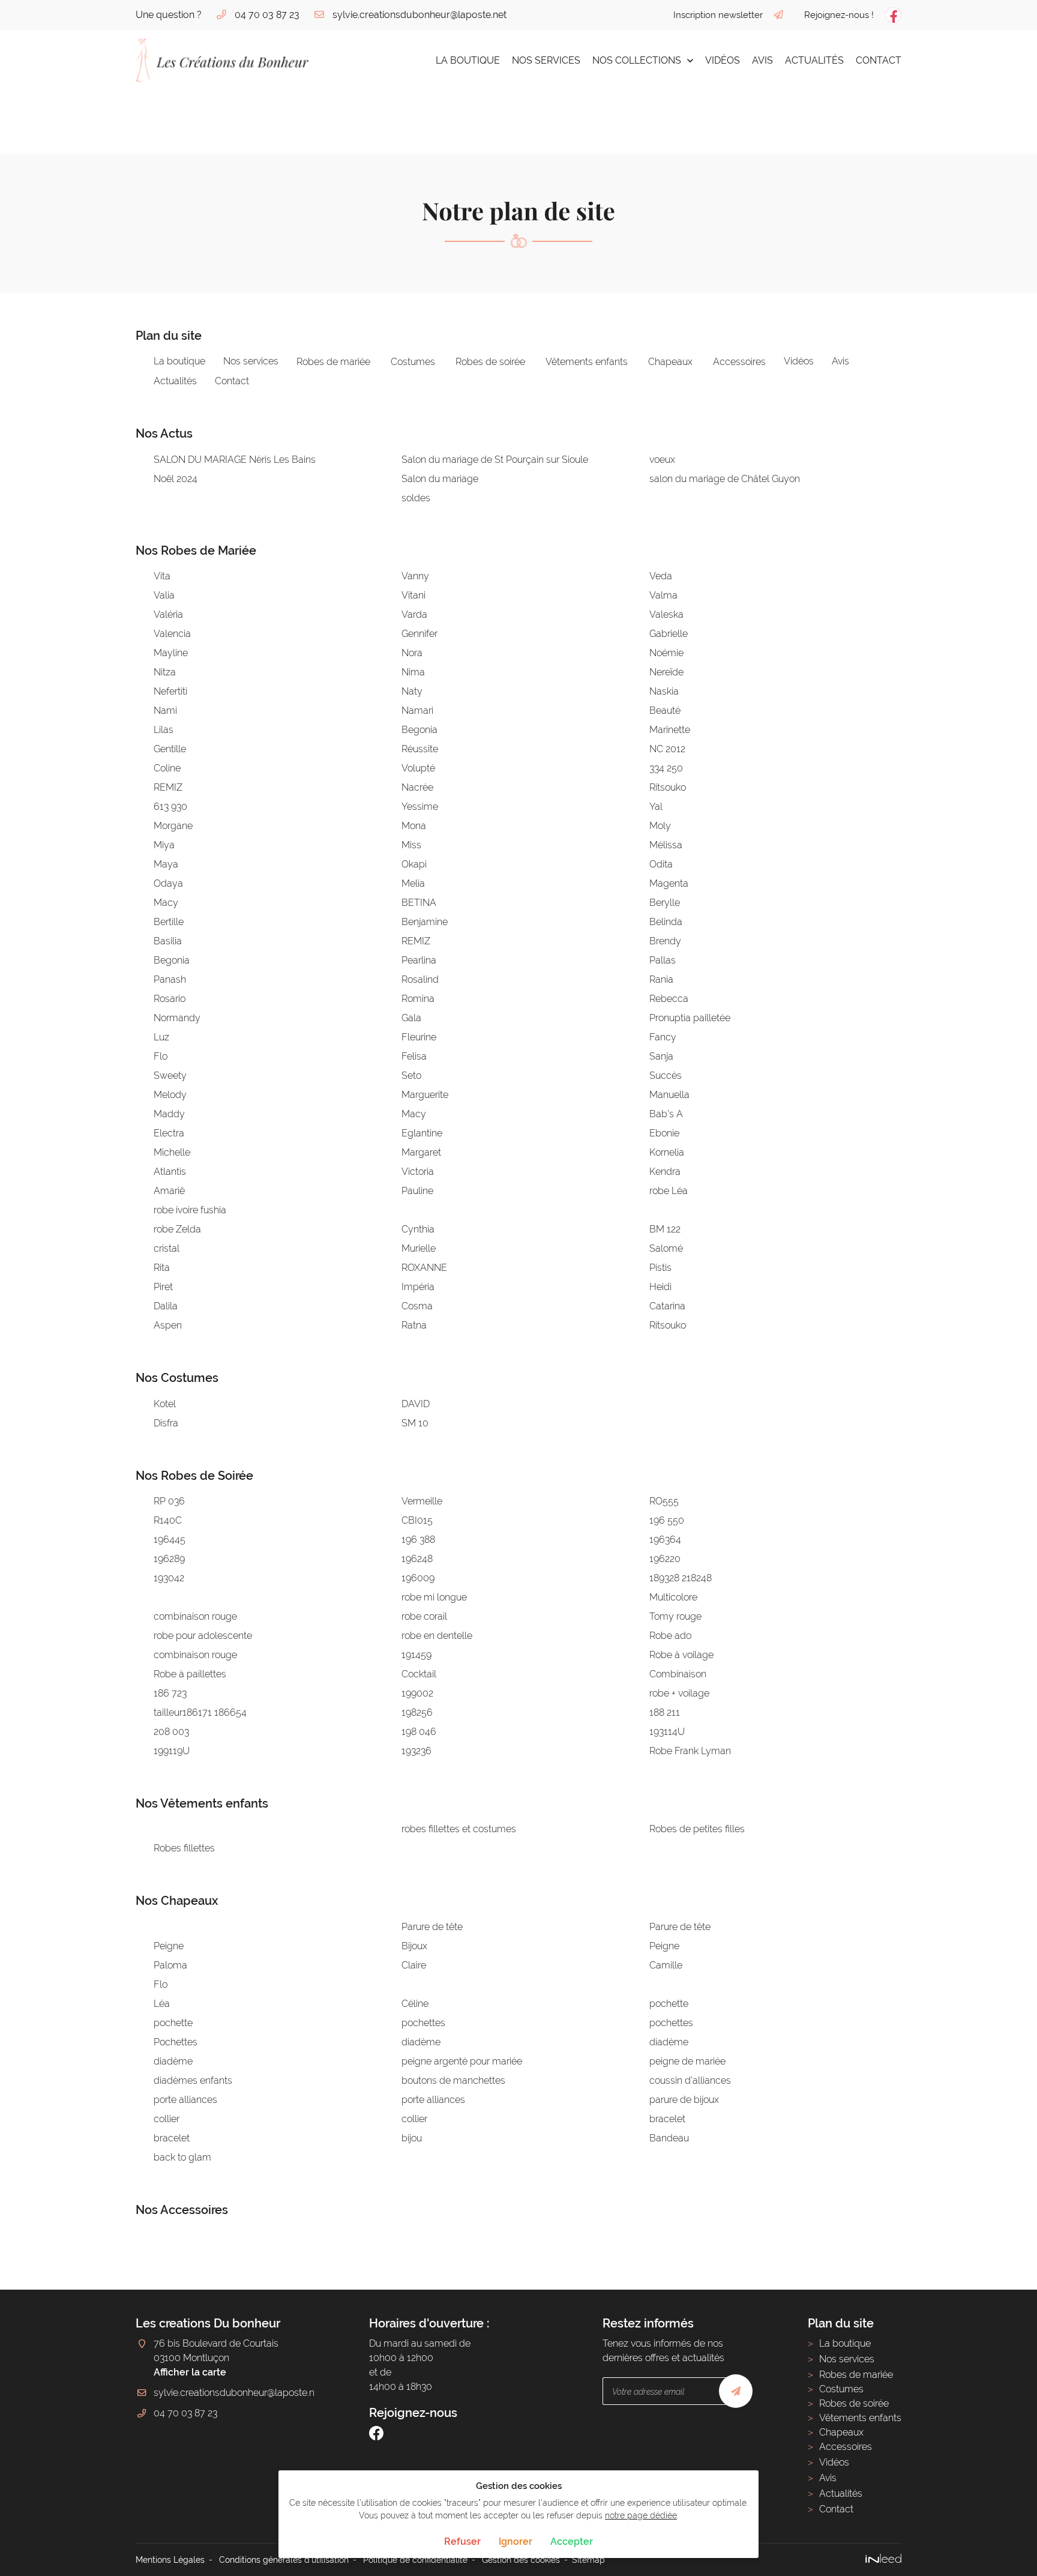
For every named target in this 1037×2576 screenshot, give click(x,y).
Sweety (170, 1075)
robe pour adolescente (203, 1636)
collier (167, 2119)
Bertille (169, 922)
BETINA (419, 903)
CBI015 (417, 1520)
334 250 (666, 768)
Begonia (419, 730)
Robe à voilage (681, 1655)
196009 (418, 1578)
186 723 (170, 1693)
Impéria (418, 1287)
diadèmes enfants (193, 2080)
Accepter (572, 2541)
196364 (665, 1540)
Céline (415, 2004)
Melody (170, 1095)
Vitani (413, 595)
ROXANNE (424, 1268)
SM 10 (415, 1423)
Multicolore (673, 1597)
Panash (170, 979)
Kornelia (667, 1152)
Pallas (663, 960)
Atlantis (170, 1172)
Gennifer (419, 634)
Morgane (173, 826)
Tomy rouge (675, 1616)
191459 (416, 1655)
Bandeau (669, 2138)
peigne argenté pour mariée (462, 2061)
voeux (662, 460)
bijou (412, 2138)
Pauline (417, 1191)
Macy (166, 903)
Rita (162, 1268)
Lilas (164, 730)
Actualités (814, 60)
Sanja (661, 1056)
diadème (421, 2042)
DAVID (416, 1404)
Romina (418, 999)
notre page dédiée (641, 2515)
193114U (667, 1732)
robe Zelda (177, 1229)
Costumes (413, 362)
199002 (417, 1693)
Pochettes (176, 2042)
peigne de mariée (687, 2061)
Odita (661, 864)
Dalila (166, 1306)
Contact (879, 60)
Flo (161, 1056)
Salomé (666, 1248)
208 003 (171, 1732)
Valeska (666, 614)
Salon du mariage (440, 479)
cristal (167, 1248)
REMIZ (168, 787)
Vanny (415, 576)
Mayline (171, 653)
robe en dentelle (437, 1636)
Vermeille (422, 1501)
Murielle (419, 1248)
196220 (665, 1559)
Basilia (168, 941)
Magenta (669, 883)
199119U (172, 1751)
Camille (666, 1965)
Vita (162, 576)
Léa (162, 2004)
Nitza (165, 672)
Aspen (168, 1325)
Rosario (170, 999)
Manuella (669, 1095)
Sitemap (588, 2559)
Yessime (420, 807)
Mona (414, 826)
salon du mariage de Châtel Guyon (725, 479)
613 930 (170, 807)
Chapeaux (670, 362)
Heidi (660, 1287)
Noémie (666, 653)
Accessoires (739, 362)
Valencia (172, 634)
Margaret (421, 1152)
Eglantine (422, 1133)
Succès (666, 1075)
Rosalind (420, 979)
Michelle (172, 1152)
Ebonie (664, 1133)
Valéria (168, 614)
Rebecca (669, 999)
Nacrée (417, 787)
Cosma (417, 1306)
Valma (663, 595)
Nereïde (666, 672)
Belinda (666, 922)
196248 (417, 1559)
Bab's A (666, 1114)
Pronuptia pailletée (690, 1018)
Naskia (664, 691)
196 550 (667, 1520)
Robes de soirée (490, 362)
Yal (656, 807)
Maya (166, 864)
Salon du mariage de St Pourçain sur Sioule (495, 460)
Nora (412, 653)
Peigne (169, 1946)
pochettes (423, 2023)
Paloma (170, 1965)
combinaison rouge (195, 1616)
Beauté (665, 710)
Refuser (462, 2541)
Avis (762, 60)
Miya (164, 845)
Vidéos (723, 60)
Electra (169, 1133)
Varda (414, 614)
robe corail (424, 1616)
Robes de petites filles (697, 1829)
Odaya (168, 883)
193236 (416, 1751)
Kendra (665, 1172)
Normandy (177, 1018)
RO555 (664, 1501)
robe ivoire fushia (190, 1210)
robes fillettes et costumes (459, 1829)
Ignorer (515, 2541)
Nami (165, 710)
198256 (417, 1712)
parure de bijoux (684, 2100)
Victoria (418, 1172)
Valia (164, 595)
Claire (414, 1965)
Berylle (665, 903)
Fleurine (419, 1037)
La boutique (468, 60)
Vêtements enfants (587, 362)
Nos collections (637, 60)
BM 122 (665, 1229)
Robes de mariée (333, 362)
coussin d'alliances (690, 2080)
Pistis (660, 1268)
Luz (161, 1037)
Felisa (414, 1056)
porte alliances (185, 2100)
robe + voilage (679, 1693)
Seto (411, 1075)
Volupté (418, 768)
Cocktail (419, 1674)
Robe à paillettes (190, 1674)
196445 (170, 1540)
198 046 (419, 1732)
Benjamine (425, 922)
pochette (669, 2004)
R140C (168, 1520)
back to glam (182, 2157)
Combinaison (678, 1674)
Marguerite (425, 1095)
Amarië (169, 1191)
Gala (411, 1018)
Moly (660, 826)
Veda (661, 576)
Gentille (170, 749)
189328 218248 (681, 1578)
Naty (412, 691)
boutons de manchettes (453, 2080)
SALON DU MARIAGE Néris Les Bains (235, 460)
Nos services (546, 60)
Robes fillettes (184, 1848)
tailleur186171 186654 (200, 1712)
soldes (416, 498)
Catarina (667, 1306)
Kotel (165, 1404)
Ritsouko (668, 787)
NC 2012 (667, 749)
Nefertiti (170, 691)
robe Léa (669, 1191)
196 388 (418, 1540)
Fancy (663, 1037)
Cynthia (418, 1229)
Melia (413, 883)
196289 (169, 1559)
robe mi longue (434, 1597)
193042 (169, 1578)
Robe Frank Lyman (690, 1751)
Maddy (169, 1114)
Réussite (420, 749)
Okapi (414, 864)
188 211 (665, 1712)
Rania (661, 979)
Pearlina (419, 960)
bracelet (667, 2119)
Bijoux (414, 1946)
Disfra (166, 1423)
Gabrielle (669, 634)
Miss (411, 845)
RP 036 (169, 1501)
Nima (413, 672)
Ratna (414, 1325)
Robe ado (670, 1636)
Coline (167, 768)
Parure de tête (432, 1927)
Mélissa (666, 845)
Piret (163, 1287)
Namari (417, 710)
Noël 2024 (176, 479)
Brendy (665, 941)
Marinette (670, 730)
